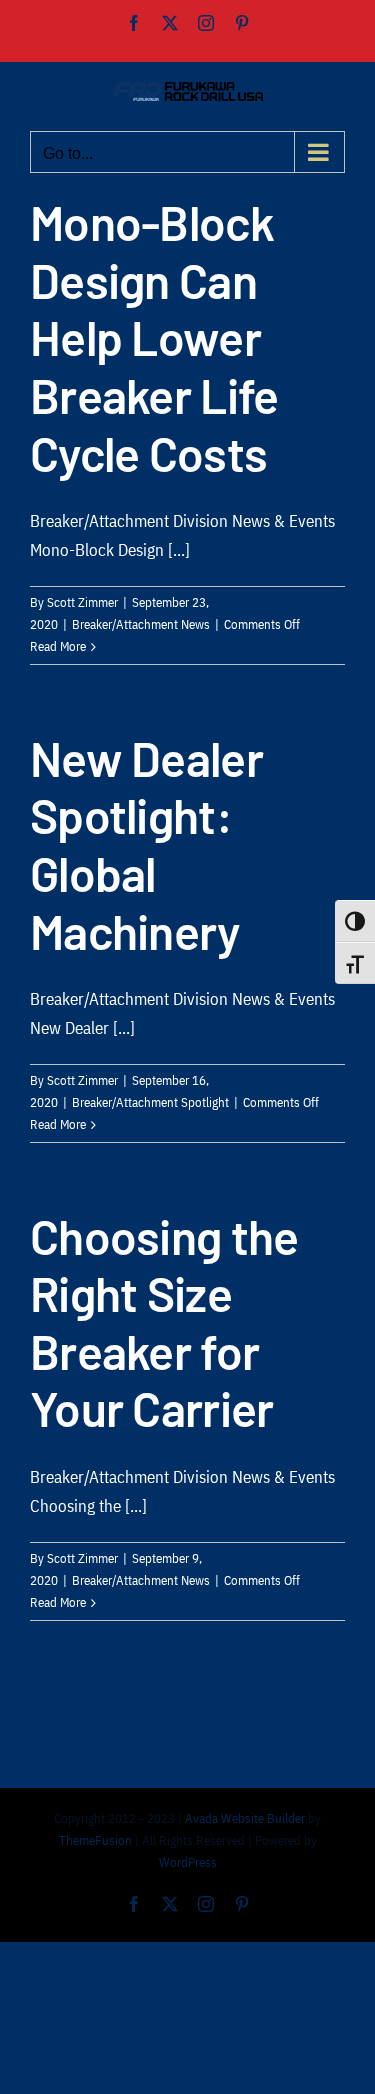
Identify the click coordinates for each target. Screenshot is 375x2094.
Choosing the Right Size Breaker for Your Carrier (164, 1322)
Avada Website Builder (245, 1818)
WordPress (188, 1862)
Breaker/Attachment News (141, 624)
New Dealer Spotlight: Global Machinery (146, 844)
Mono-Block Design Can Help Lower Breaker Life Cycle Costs (154, 337)
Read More (58, 646)
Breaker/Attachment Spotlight (150, 1102)
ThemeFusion (95, 1840)
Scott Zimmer (82, 602)
